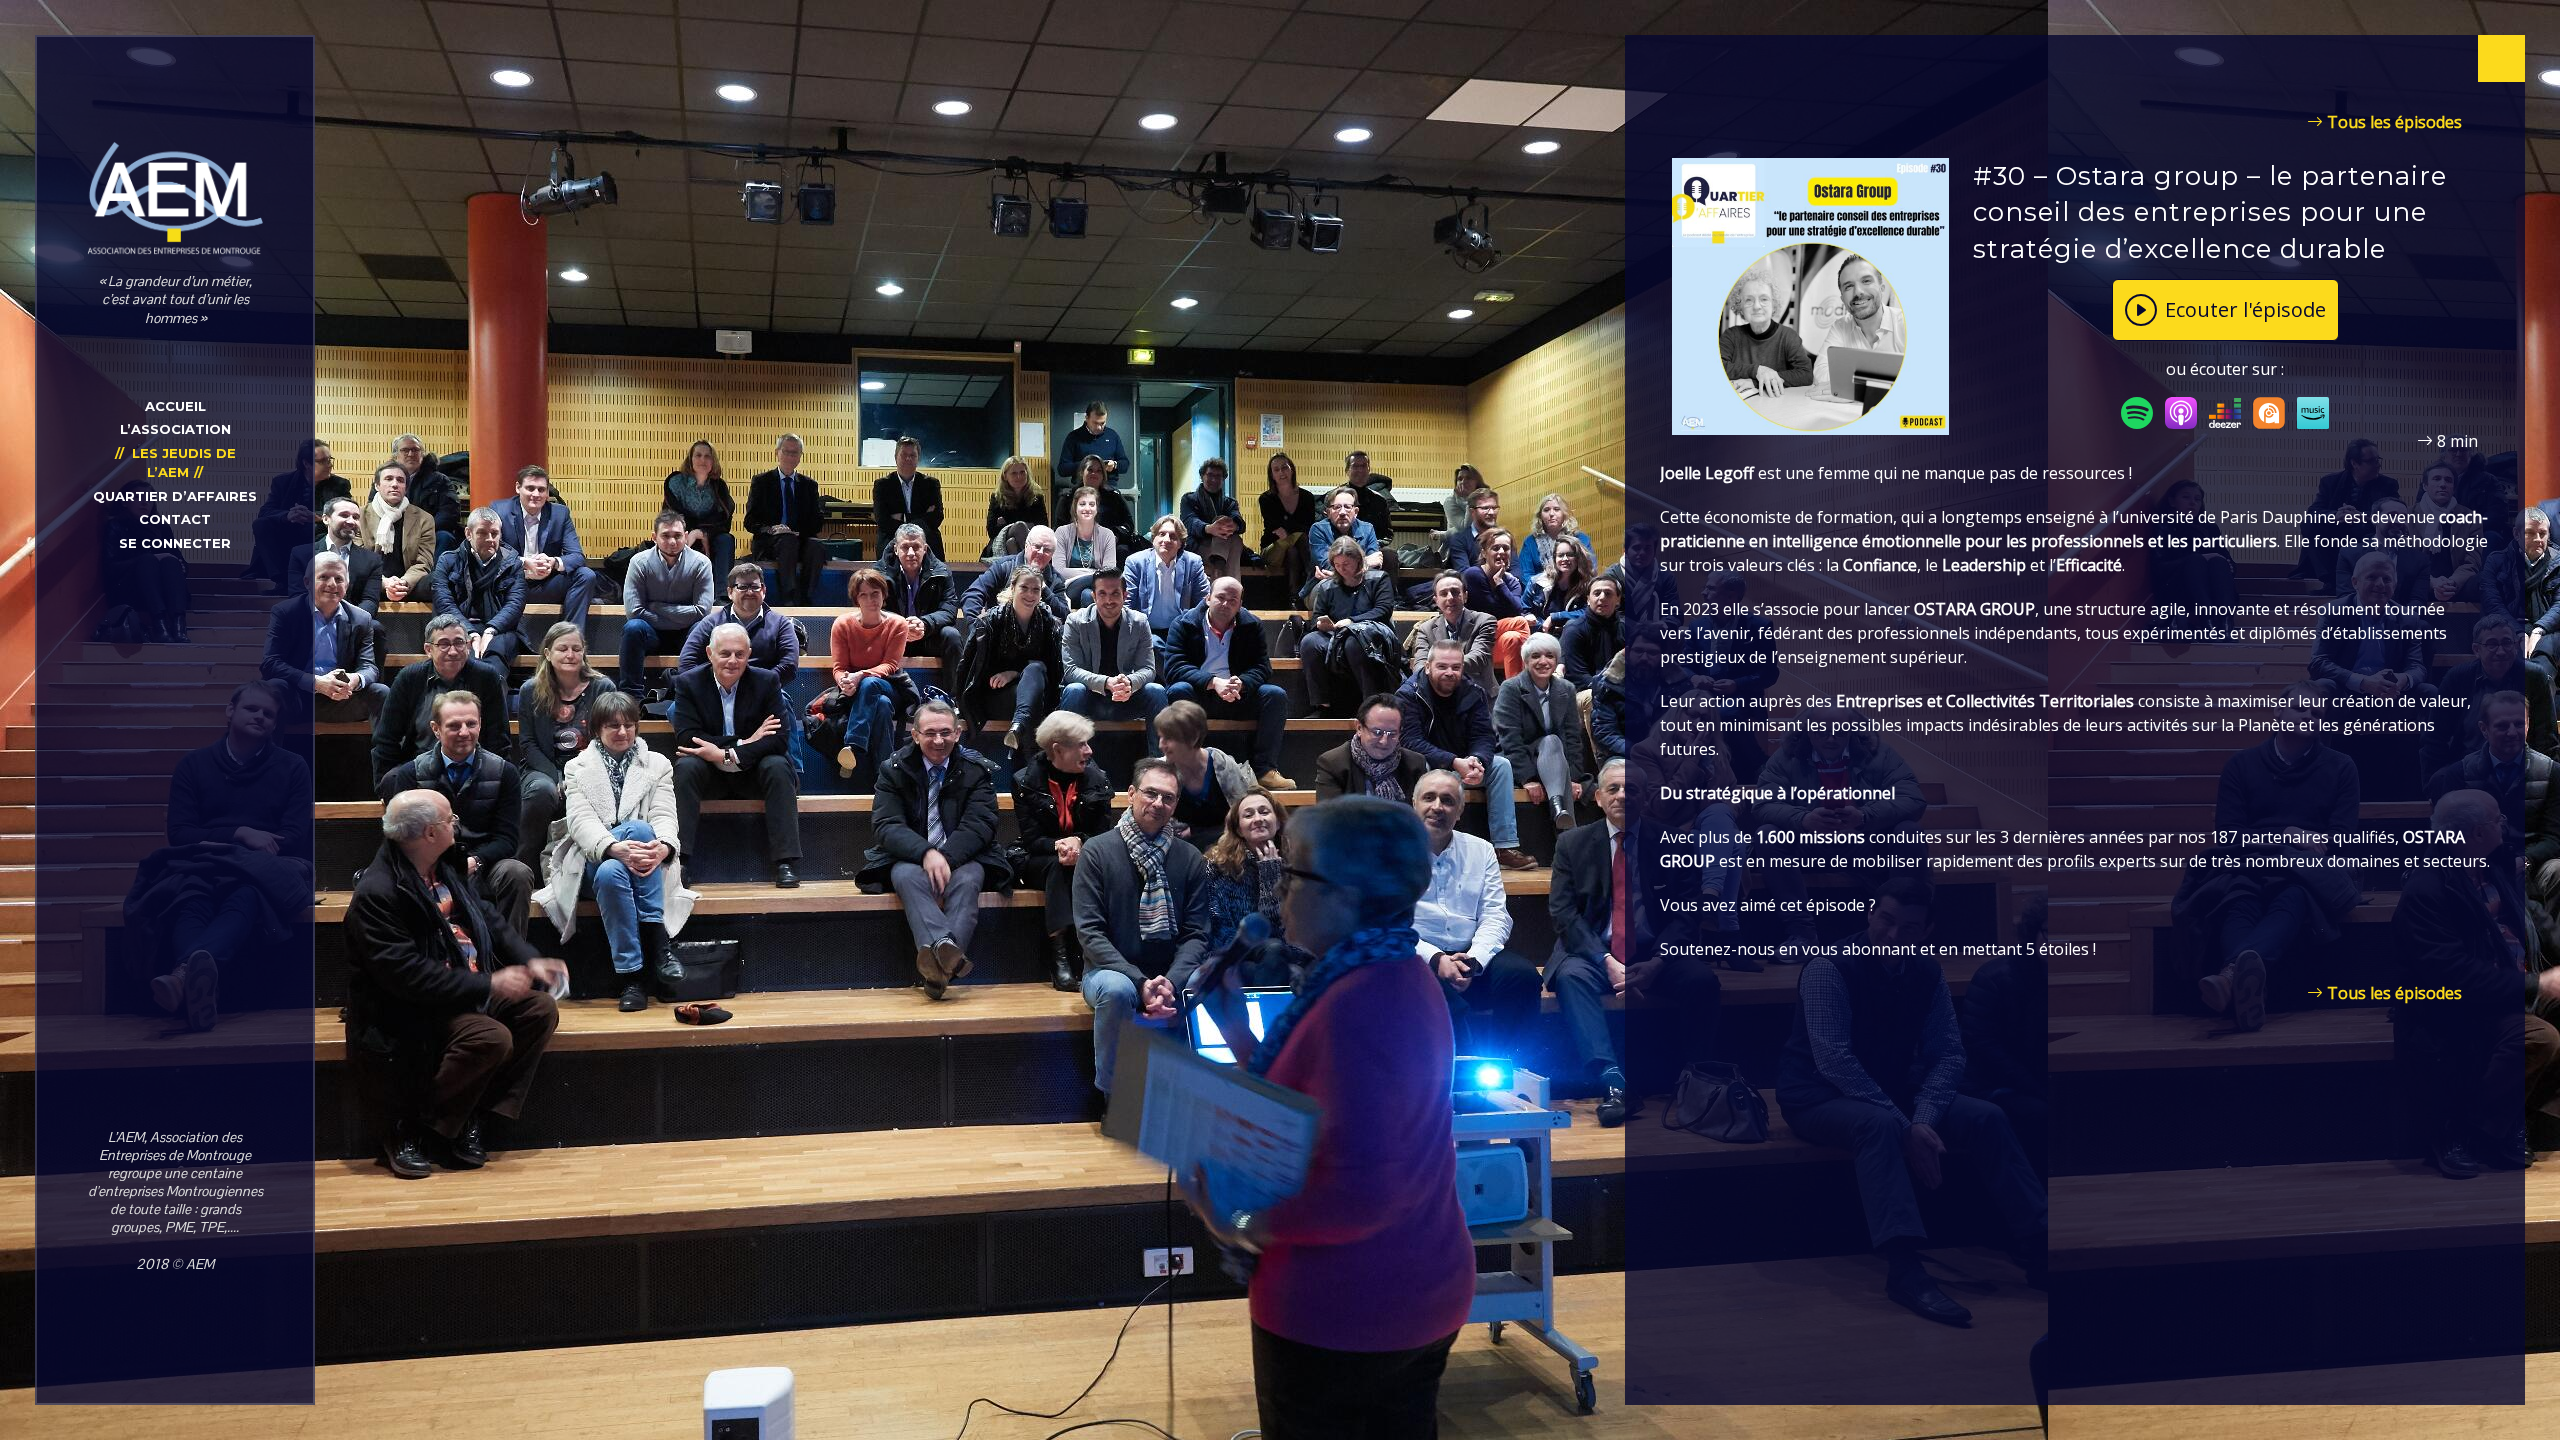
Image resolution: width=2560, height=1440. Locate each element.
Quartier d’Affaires (175, 496)
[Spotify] (2137, 412)
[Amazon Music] (2313, 412)
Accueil (175, 406)
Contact (175, 519)
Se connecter (175, 543)
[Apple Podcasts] (2181, 412)
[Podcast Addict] (2269, 412)
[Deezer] (2225, 412)
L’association (175, 429)
